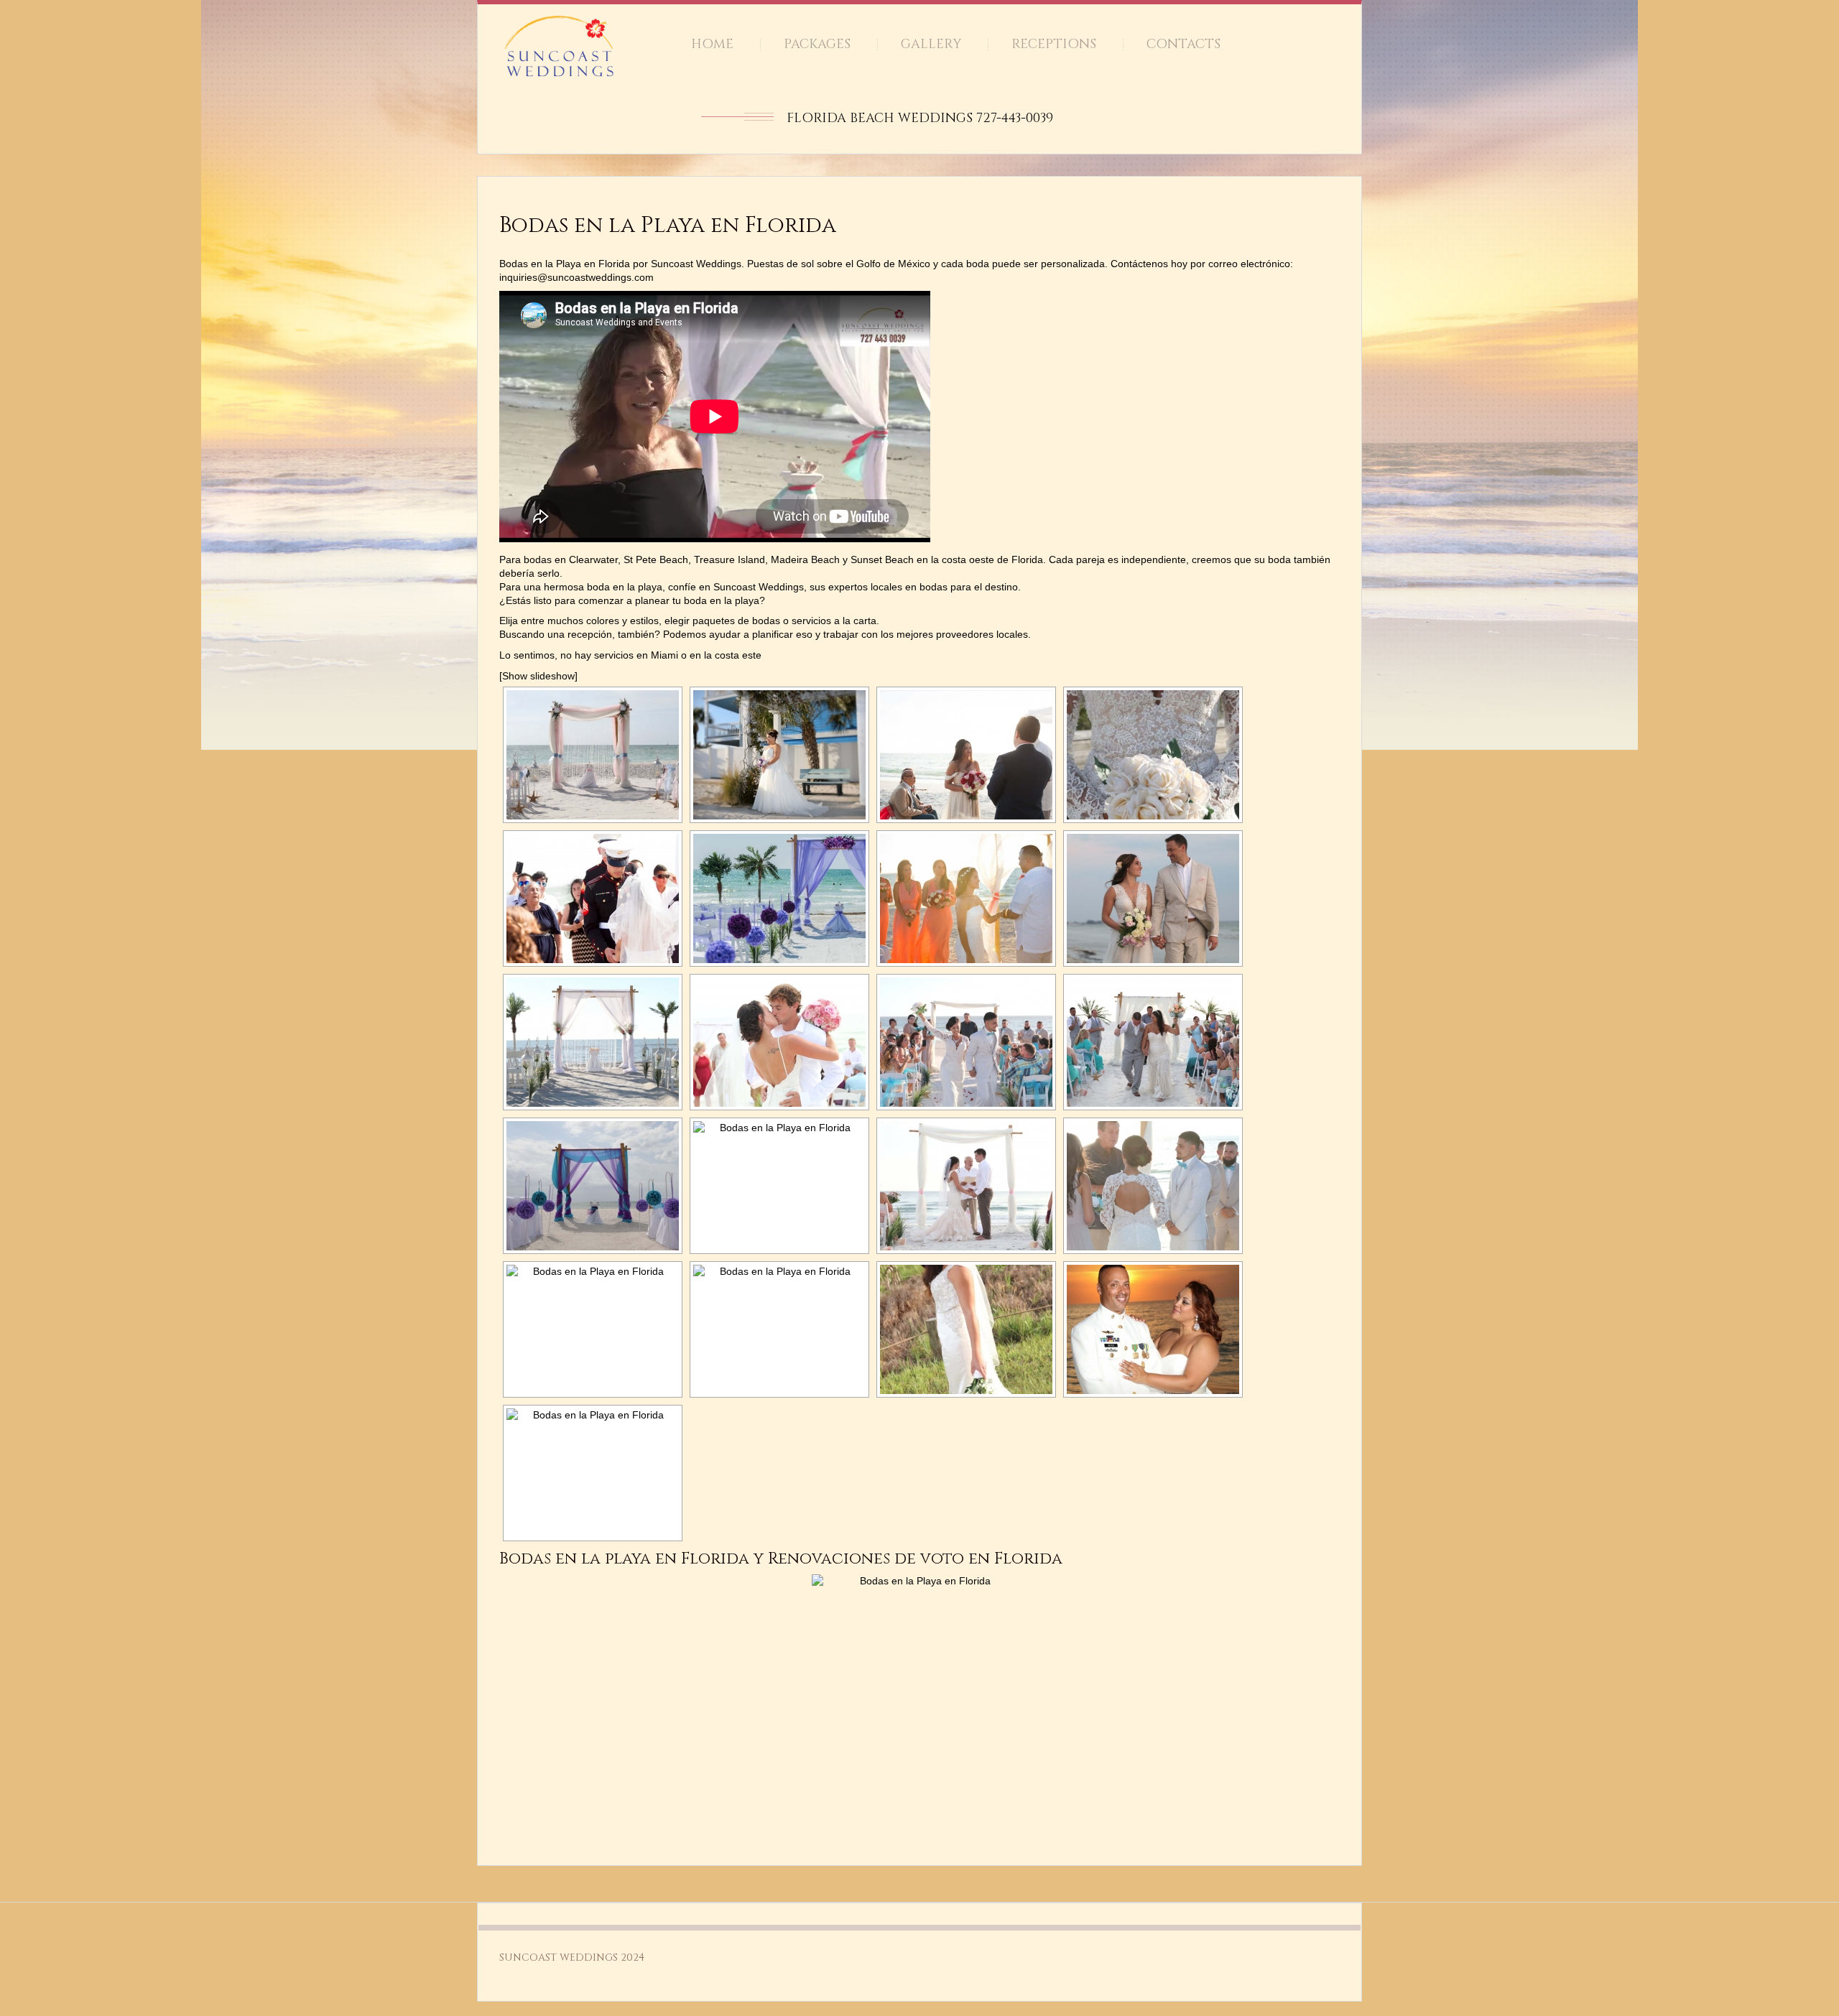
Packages (817, 44)
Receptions (1054, 44)
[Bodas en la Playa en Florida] (593, 755)
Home (712, 44)
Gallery (931, 44)
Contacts (1183, 44)
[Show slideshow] (538, 676)
